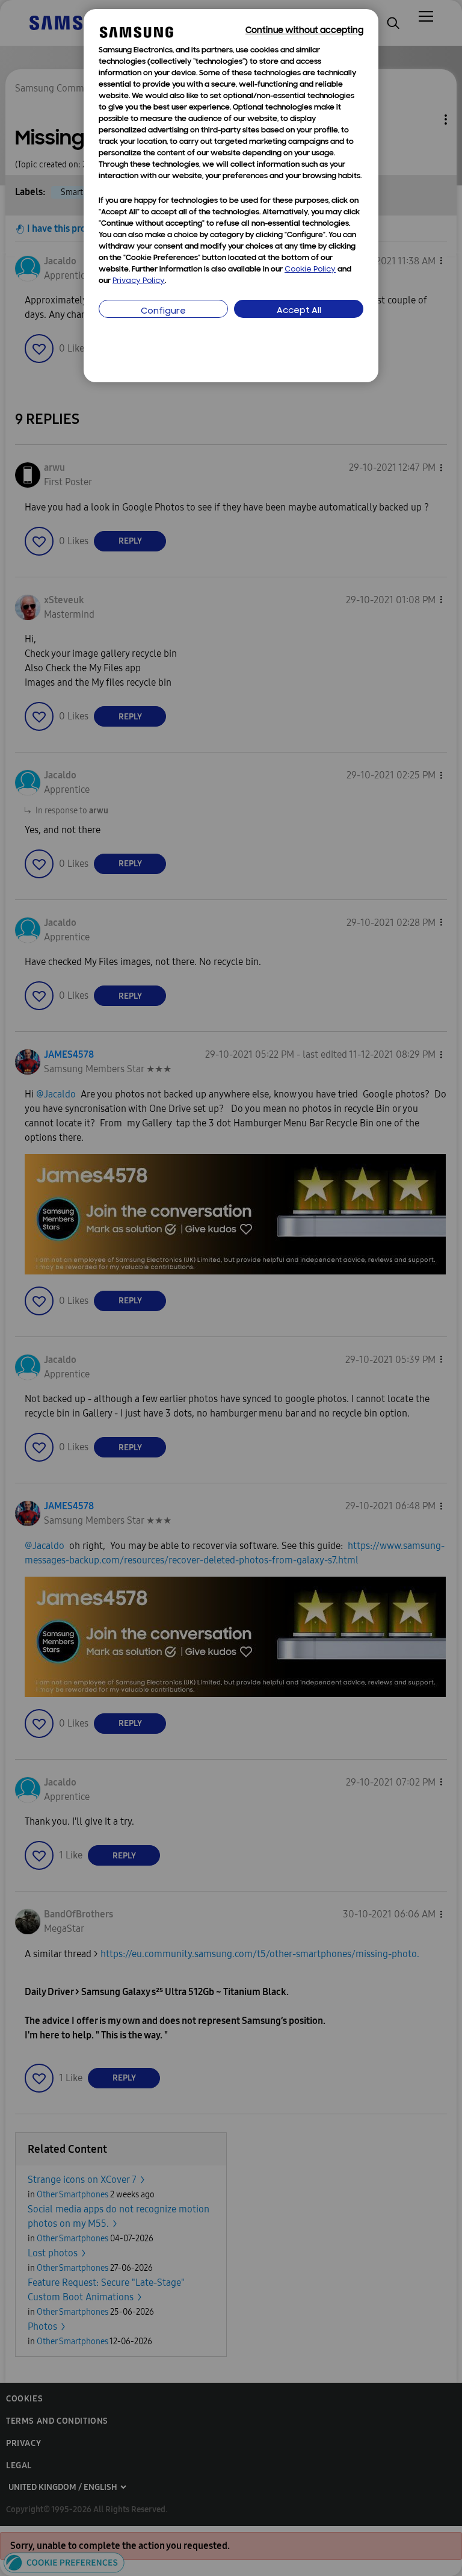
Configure (163, 312)
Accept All (299, 311)
